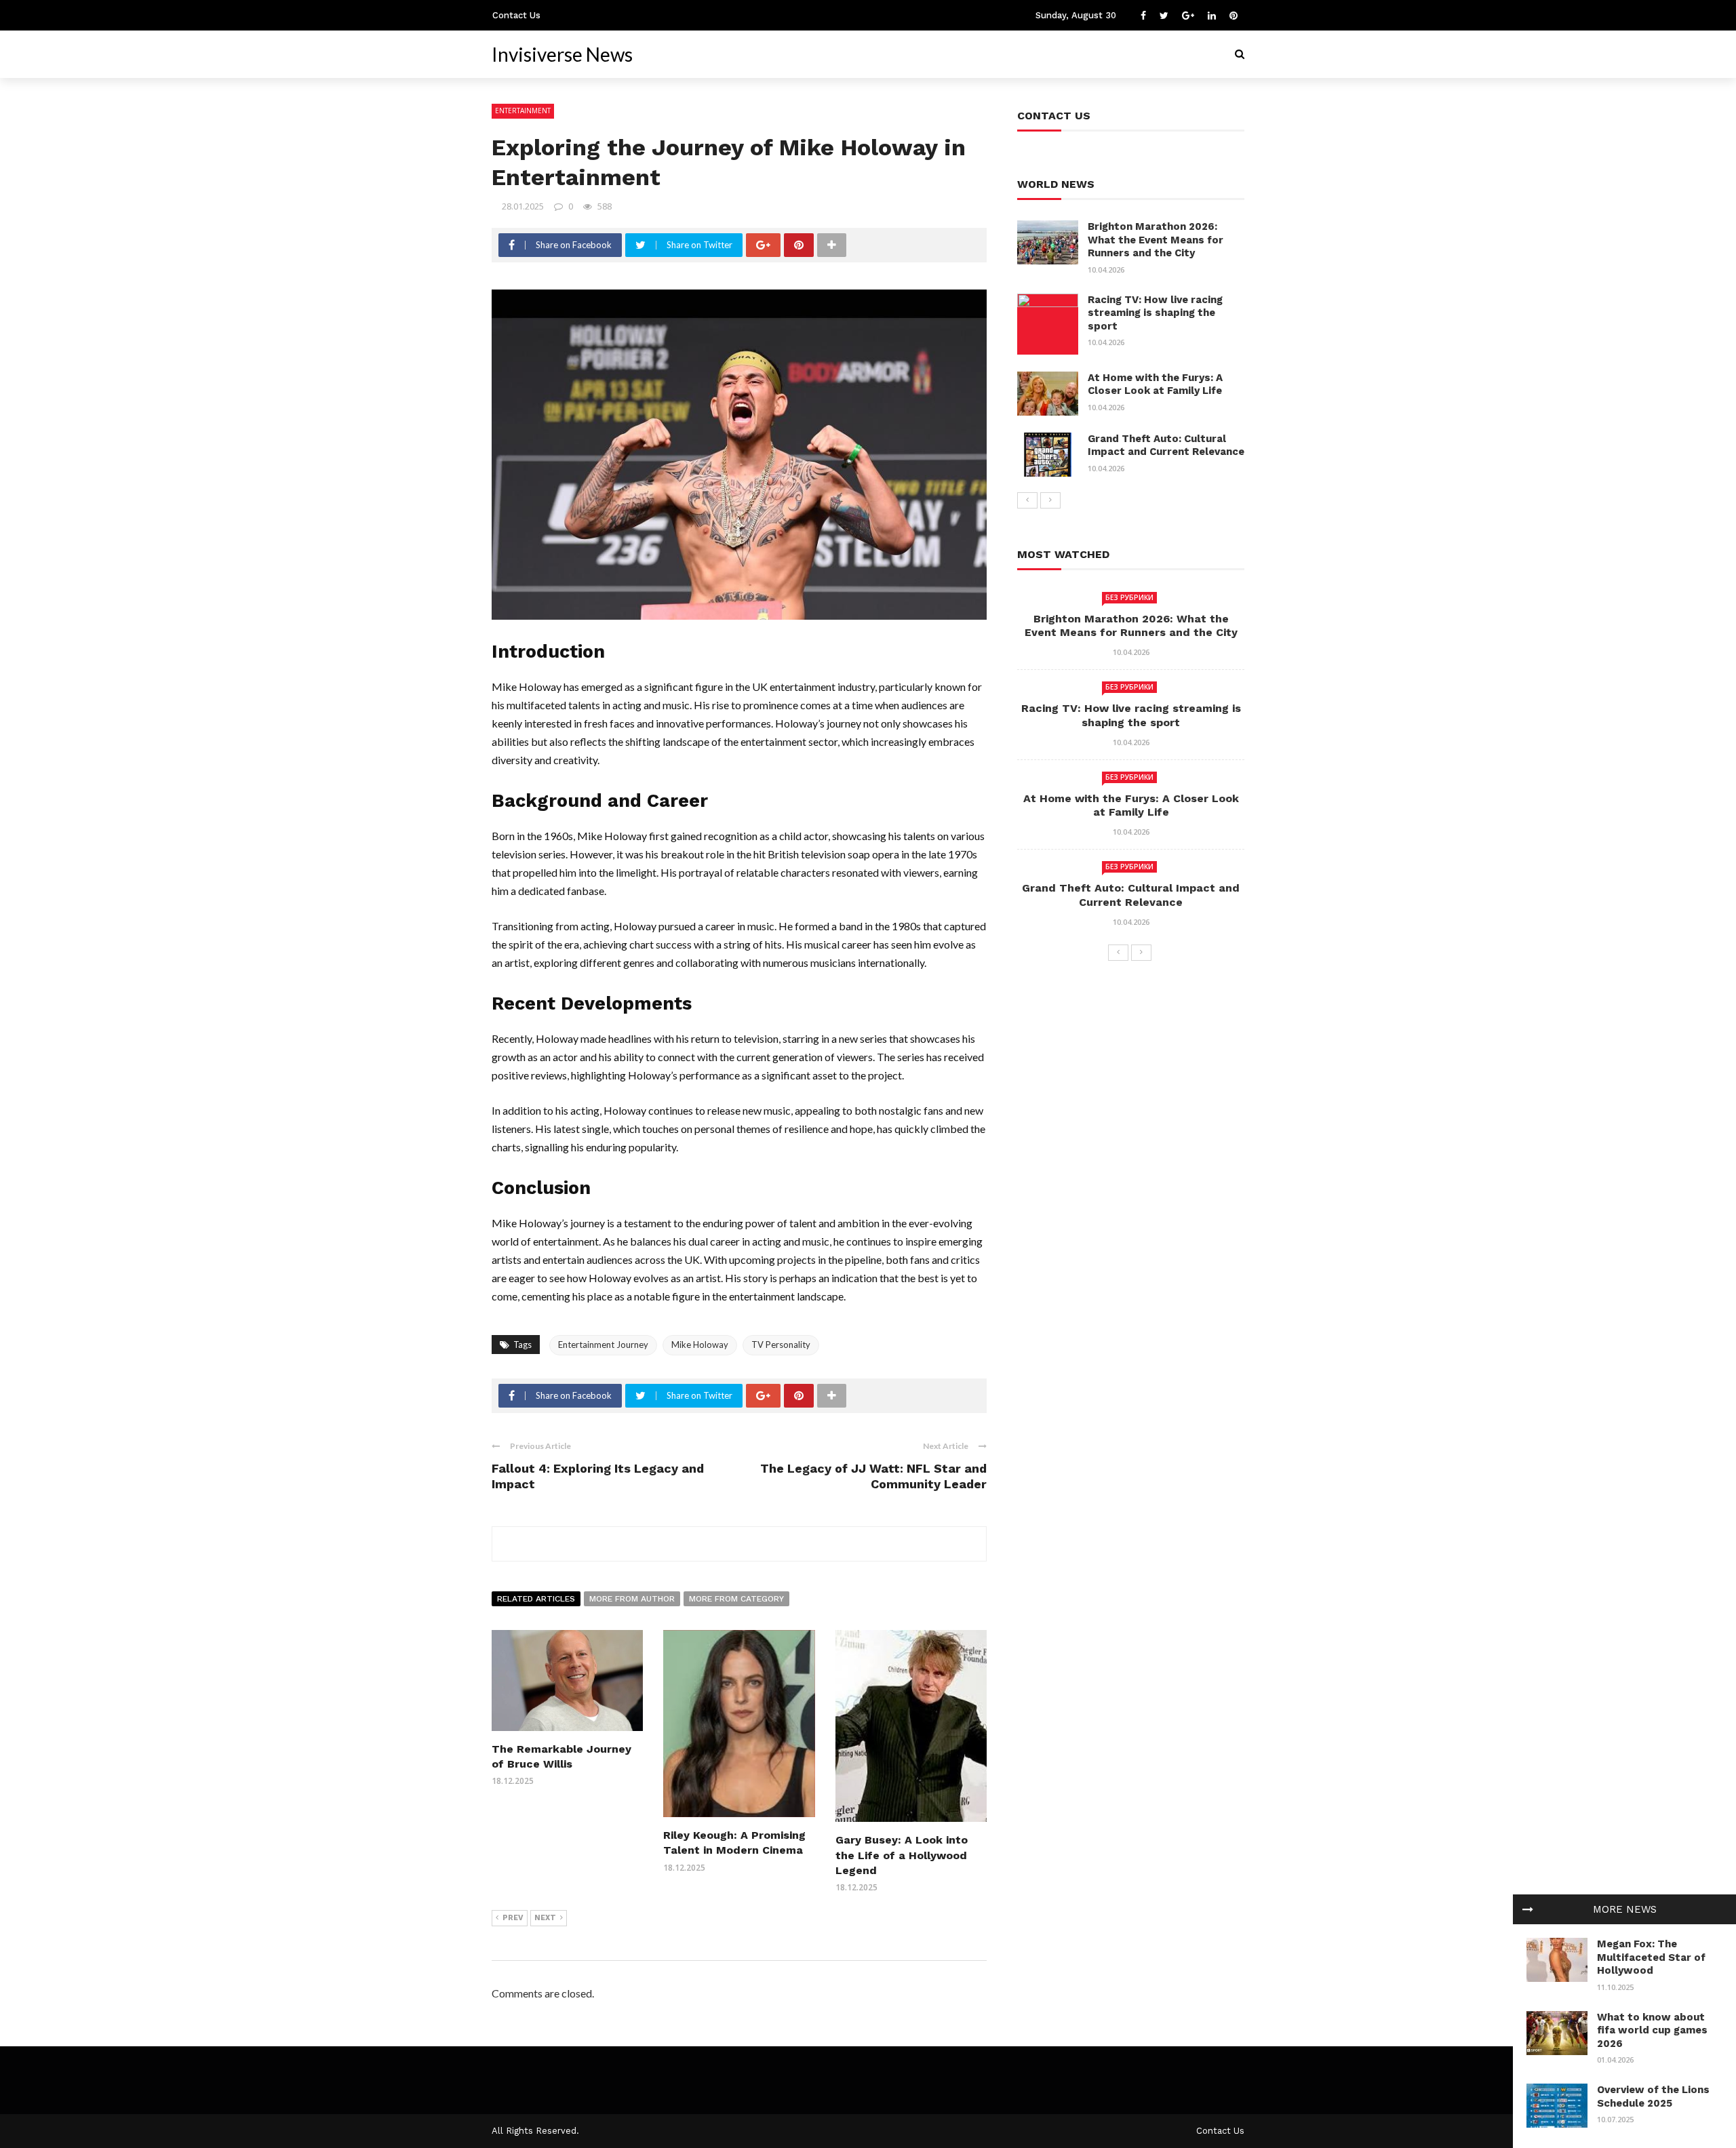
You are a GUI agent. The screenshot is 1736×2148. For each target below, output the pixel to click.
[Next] (1050, 500)
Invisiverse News (562, 54)
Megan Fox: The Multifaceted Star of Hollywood (1651, 1957)
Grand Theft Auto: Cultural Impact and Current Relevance (1166, 445)
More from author (632, 1599)
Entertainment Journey (603, 1345)
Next (545, 1918)
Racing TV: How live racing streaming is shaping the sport (1155, 313)
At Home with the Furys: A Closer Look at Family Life (1155, 384)
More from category (736, 1599)
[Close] (1528, 1909)
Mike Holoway (700, 1345)
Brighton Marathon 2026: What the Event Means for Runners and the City (1156, 240)
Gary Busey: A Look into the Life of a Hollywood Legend (902, 1855)
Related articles (536, 1599)
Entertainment (523, 111)
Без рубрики (1129, 597)
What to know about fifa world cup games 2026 (1652, 2030)
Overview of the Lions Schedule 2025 (1653, 2096)
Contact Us (516, 15)
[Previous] (1027, 500)
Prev (513, 1918)
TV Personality (781, 1345)
